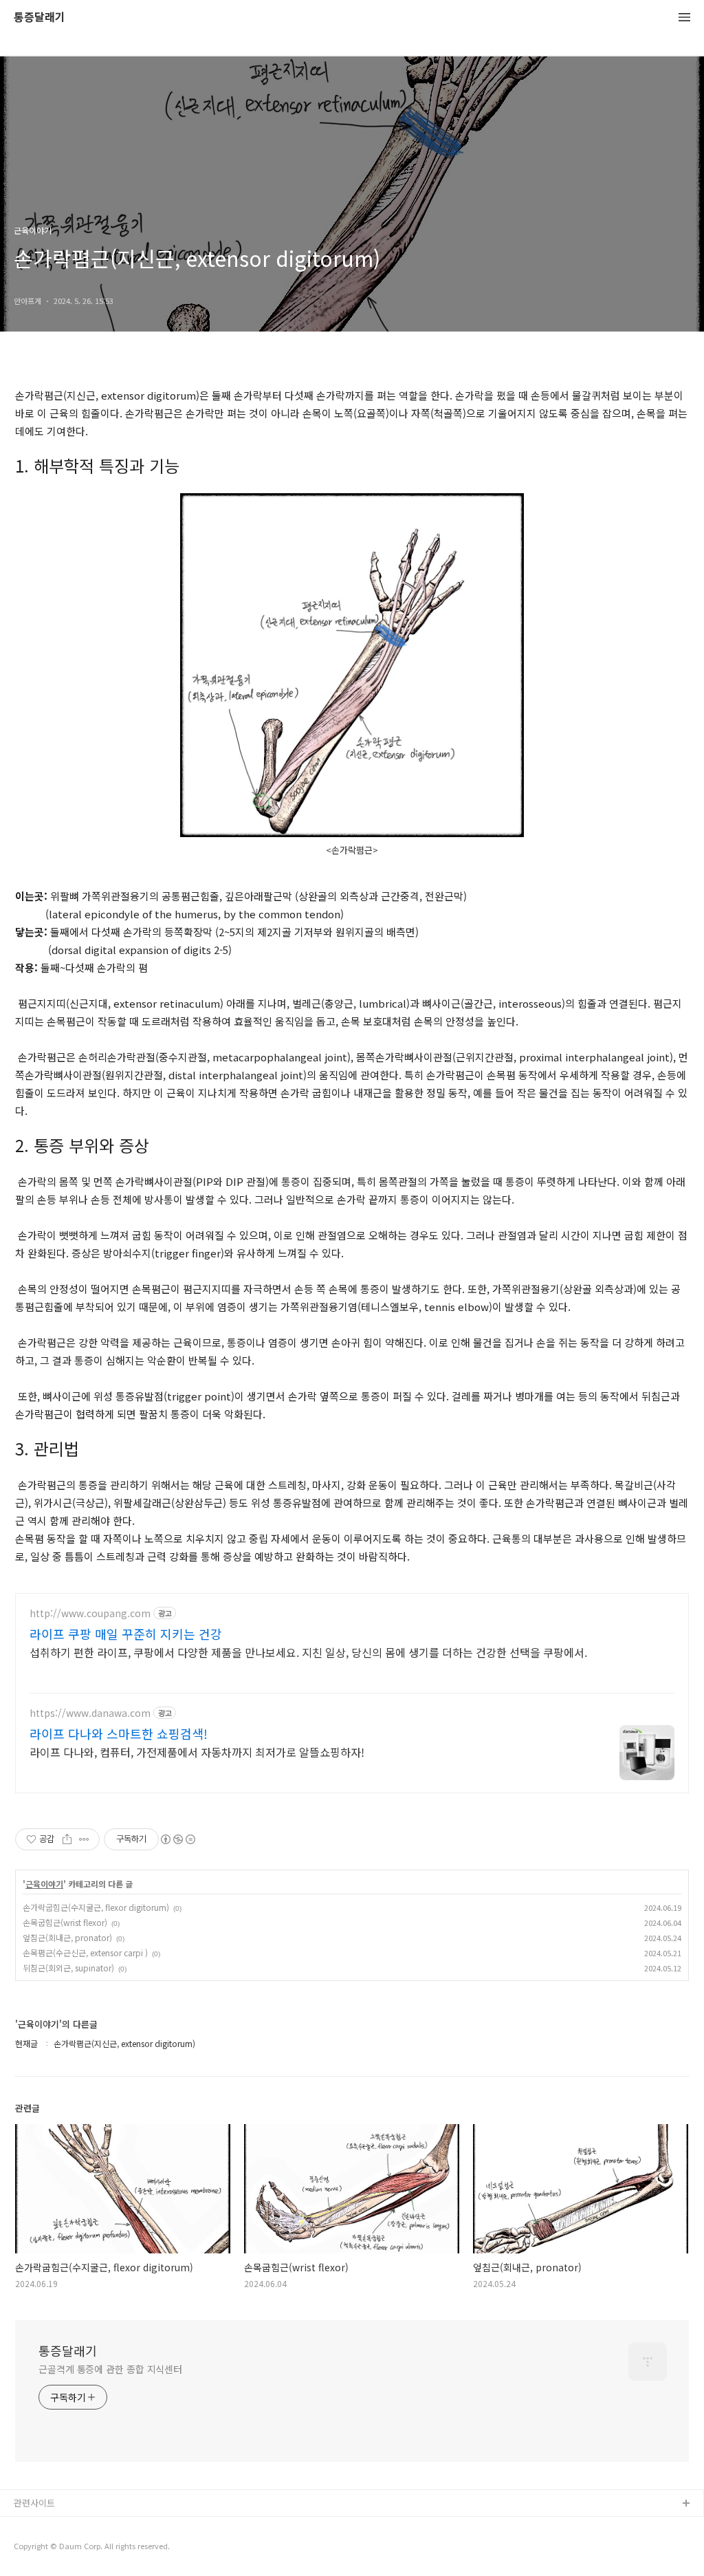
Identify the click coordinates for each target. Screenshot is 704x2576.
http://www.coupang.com (90, 1613)
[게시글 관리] (84, 1839)
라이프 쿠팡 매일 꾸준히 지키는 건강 (126, 1634)
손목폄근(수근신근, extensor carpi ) (85, 1952)
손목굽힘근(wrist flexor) (65, 1922)
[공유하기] (67, 1839)
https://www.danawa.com (90, 1713)
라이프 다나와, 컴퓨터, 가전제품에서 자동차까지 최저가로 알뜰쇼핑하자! (197, 1752)
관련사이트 (34, 2503)
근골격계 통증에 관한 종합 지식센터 (110, 2369)
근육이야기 (44, 1884)
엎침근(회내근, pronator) (67, 1937)
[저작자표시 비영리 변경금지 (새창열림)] (177, 1839)
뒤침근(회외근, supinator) (68, 1968)
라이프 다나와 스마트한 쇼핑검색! (119, 1733)
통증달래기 (40, 18)
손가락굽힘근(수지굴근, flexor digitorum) (96, 1907)
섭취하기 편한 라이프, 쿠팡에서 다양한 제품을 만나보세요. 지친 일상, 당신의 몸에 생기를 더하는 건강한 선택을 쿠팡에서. (308, 1652)
